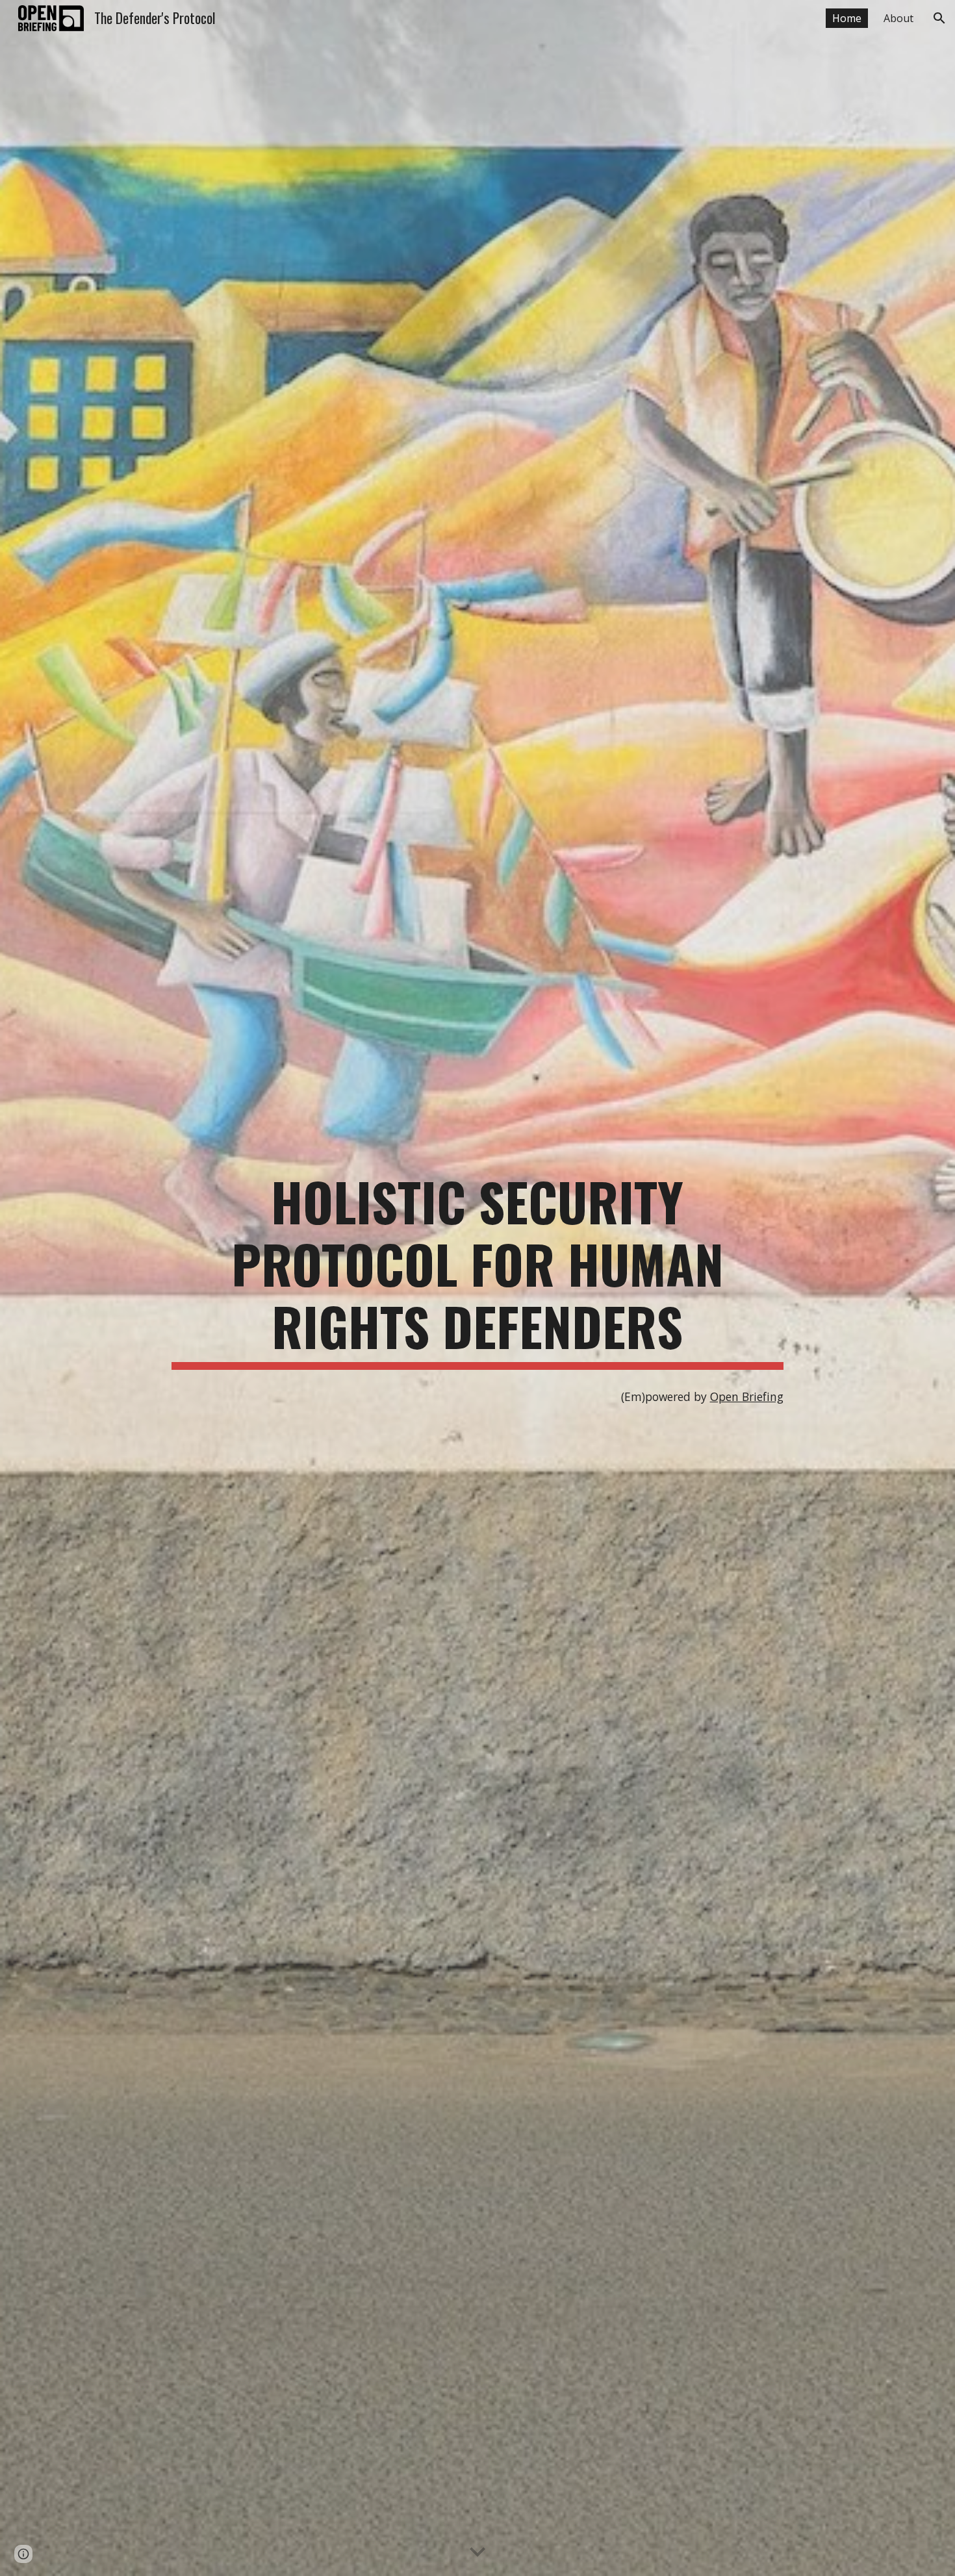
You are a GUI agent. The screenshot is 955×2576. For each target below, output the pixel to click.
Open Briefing (747, 1396)
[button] (939, 18)
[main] (477, 1270)
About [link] (898, 18)
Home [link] (847, 18)
